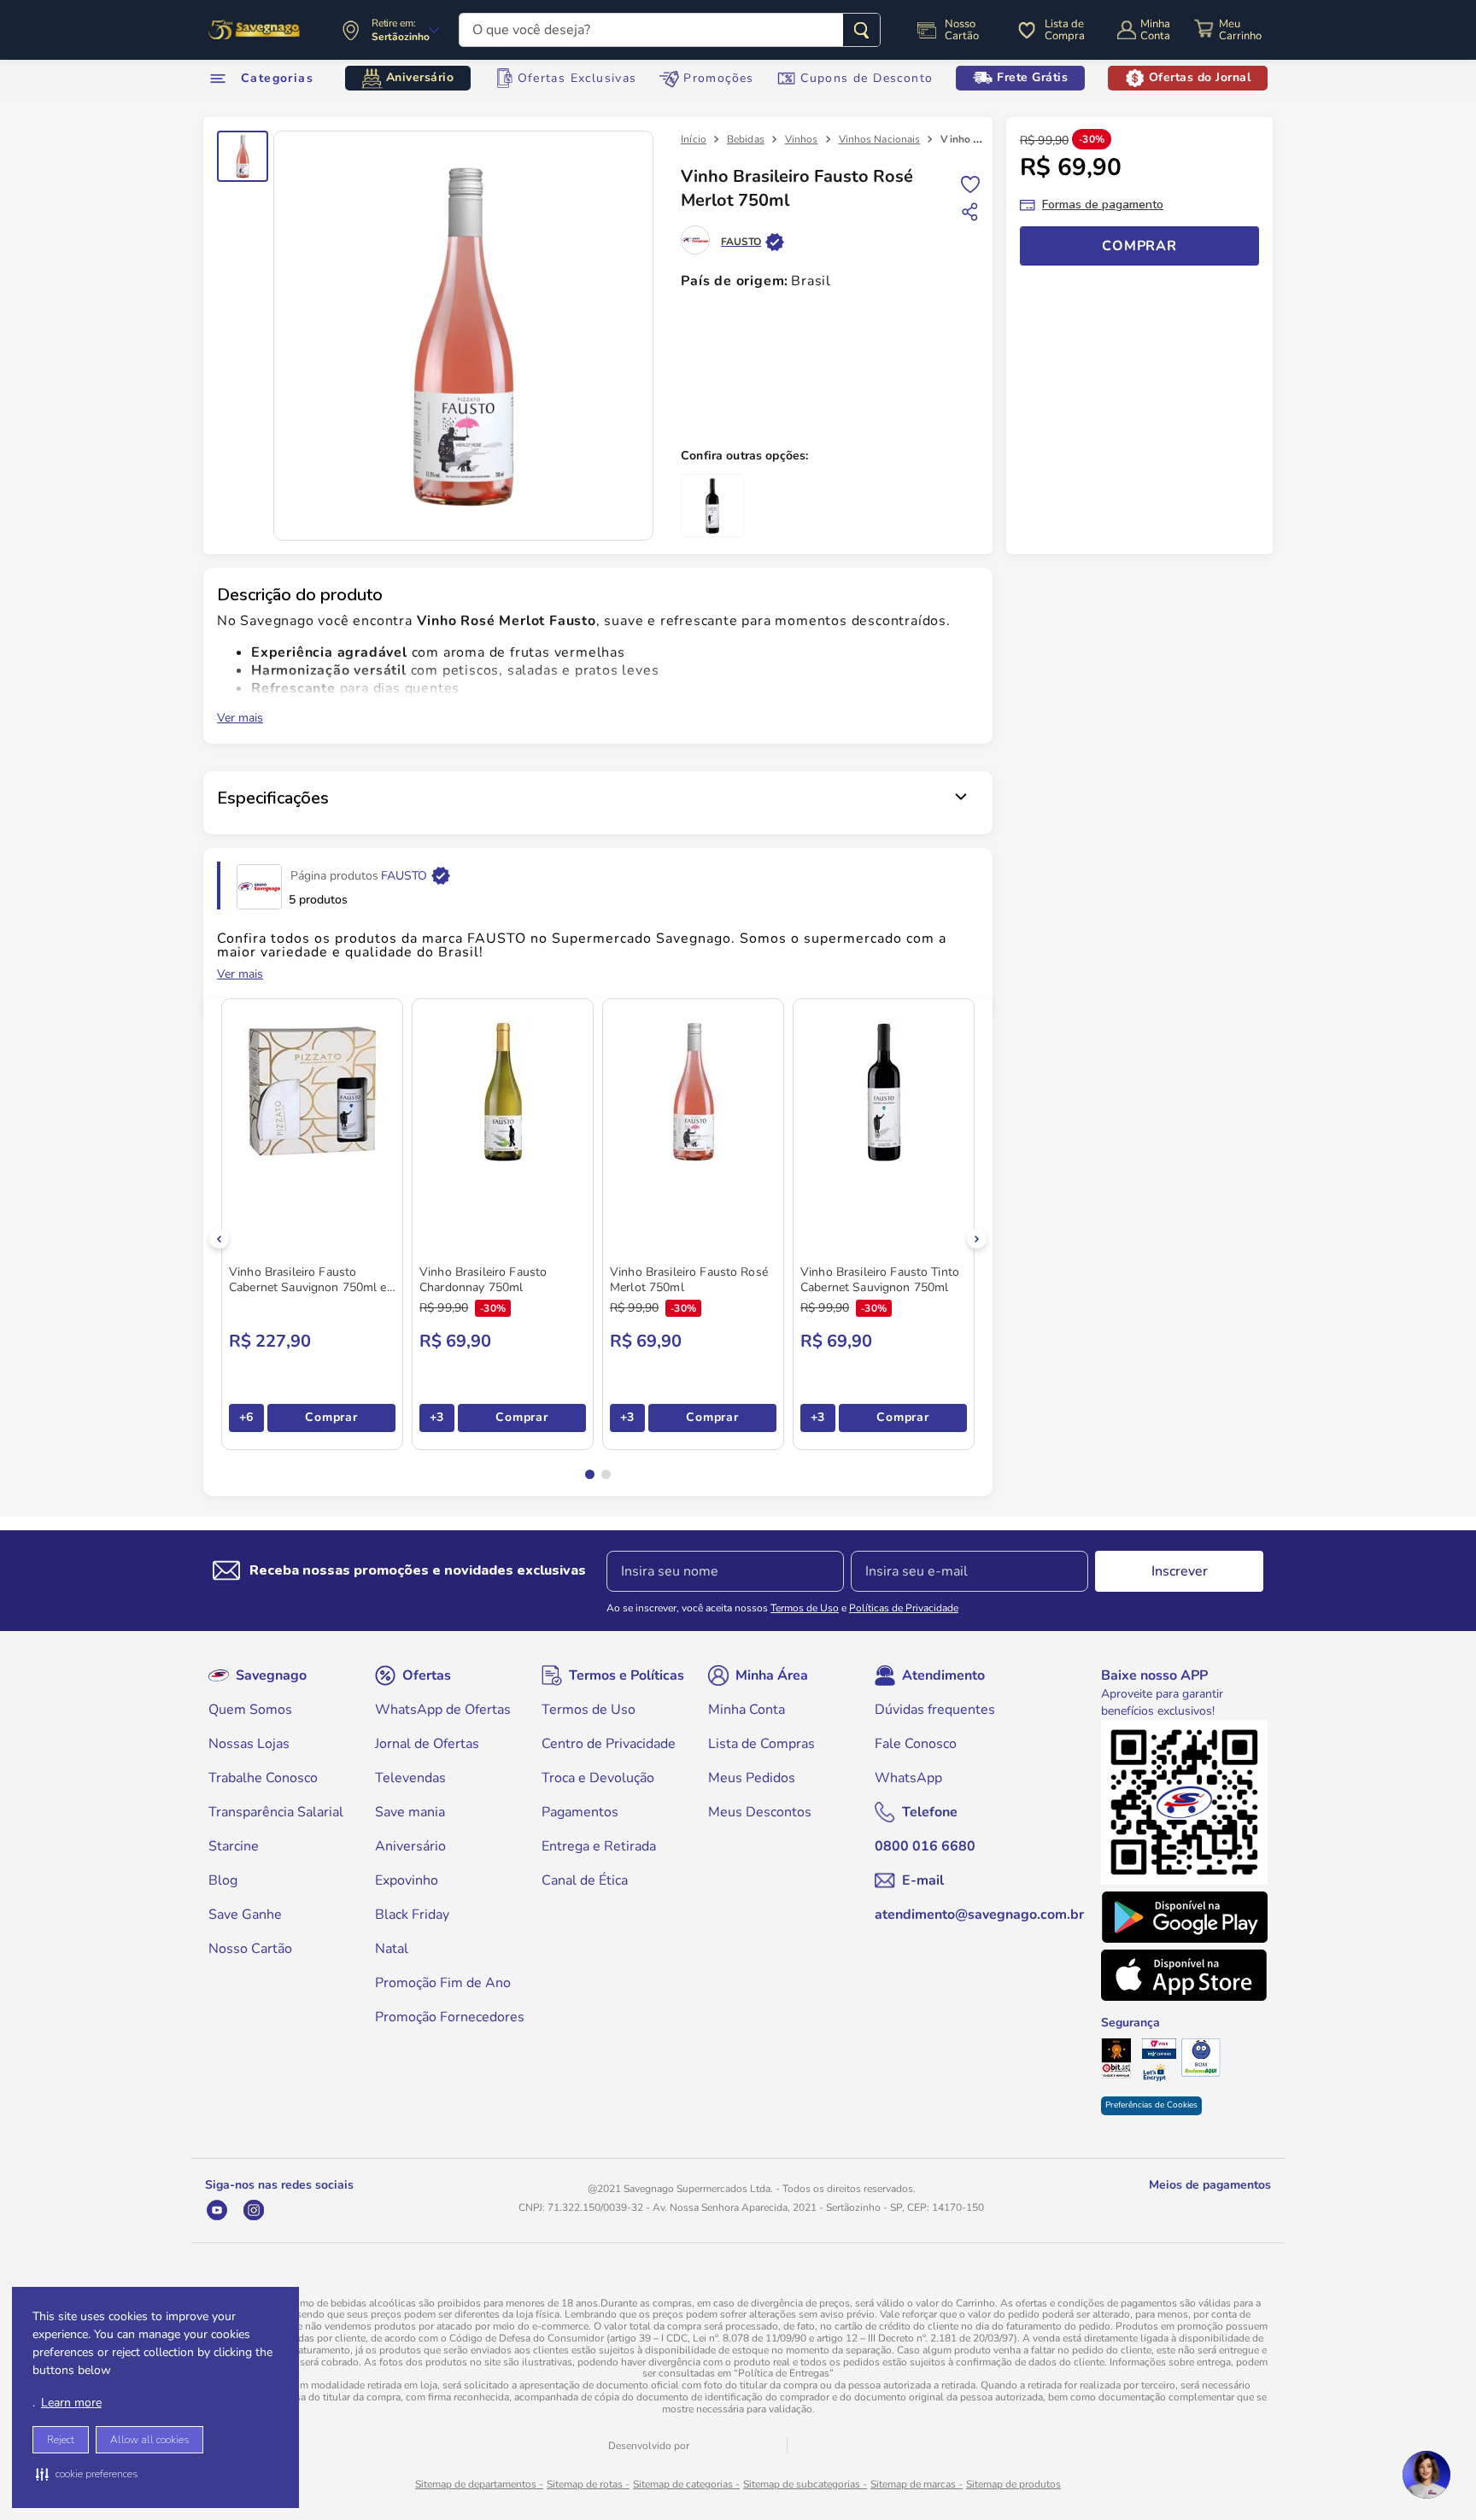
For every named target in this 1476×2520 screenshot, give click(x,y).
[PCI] (1161, 2050)
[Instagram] (253, 2210)
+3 (437, 1417)
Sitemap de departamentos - (479, 2484)
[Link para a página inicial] (694, 139)
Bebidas (746, 139)
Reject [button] (61, 2440)
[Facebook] (327, 2210)
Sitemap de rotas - (588, 2484)
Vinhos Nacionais (880, 139)
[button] (87, 2474)
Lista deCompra (1065, 30)
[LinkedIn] (290, 2210)
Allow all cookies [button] (149, 2440)
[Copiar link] (970, 212)
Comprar (331, 1417)
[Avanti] (738, 2446)
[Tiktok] (363, 2210)
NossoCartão (962, 30)
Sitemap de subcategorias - (805, 2484)
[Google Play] (1184, 1917)
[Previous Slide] (219, 1239)
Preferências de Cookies (1151, 2105)
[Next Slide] (977, 1239)
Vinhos (802, 139)
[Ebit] (1121, 2061)
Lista (970, 183)
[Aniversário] (255, 30)
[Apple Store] (1184, 1975)
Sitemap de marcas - (917, 2484)
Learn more (71, 2403)
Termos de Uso (805, 1608)
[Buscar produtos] (861, 30)
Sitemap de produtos (1013, 2484)
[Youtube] (217, 2210)
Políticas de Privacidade (904, 1608)
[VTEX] (821, 2447)
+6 (246, 1417)
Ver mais (240, 718)
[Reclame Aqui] (1201, 2059)
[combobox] (670, 30)
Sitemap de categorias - (686, 2484)
